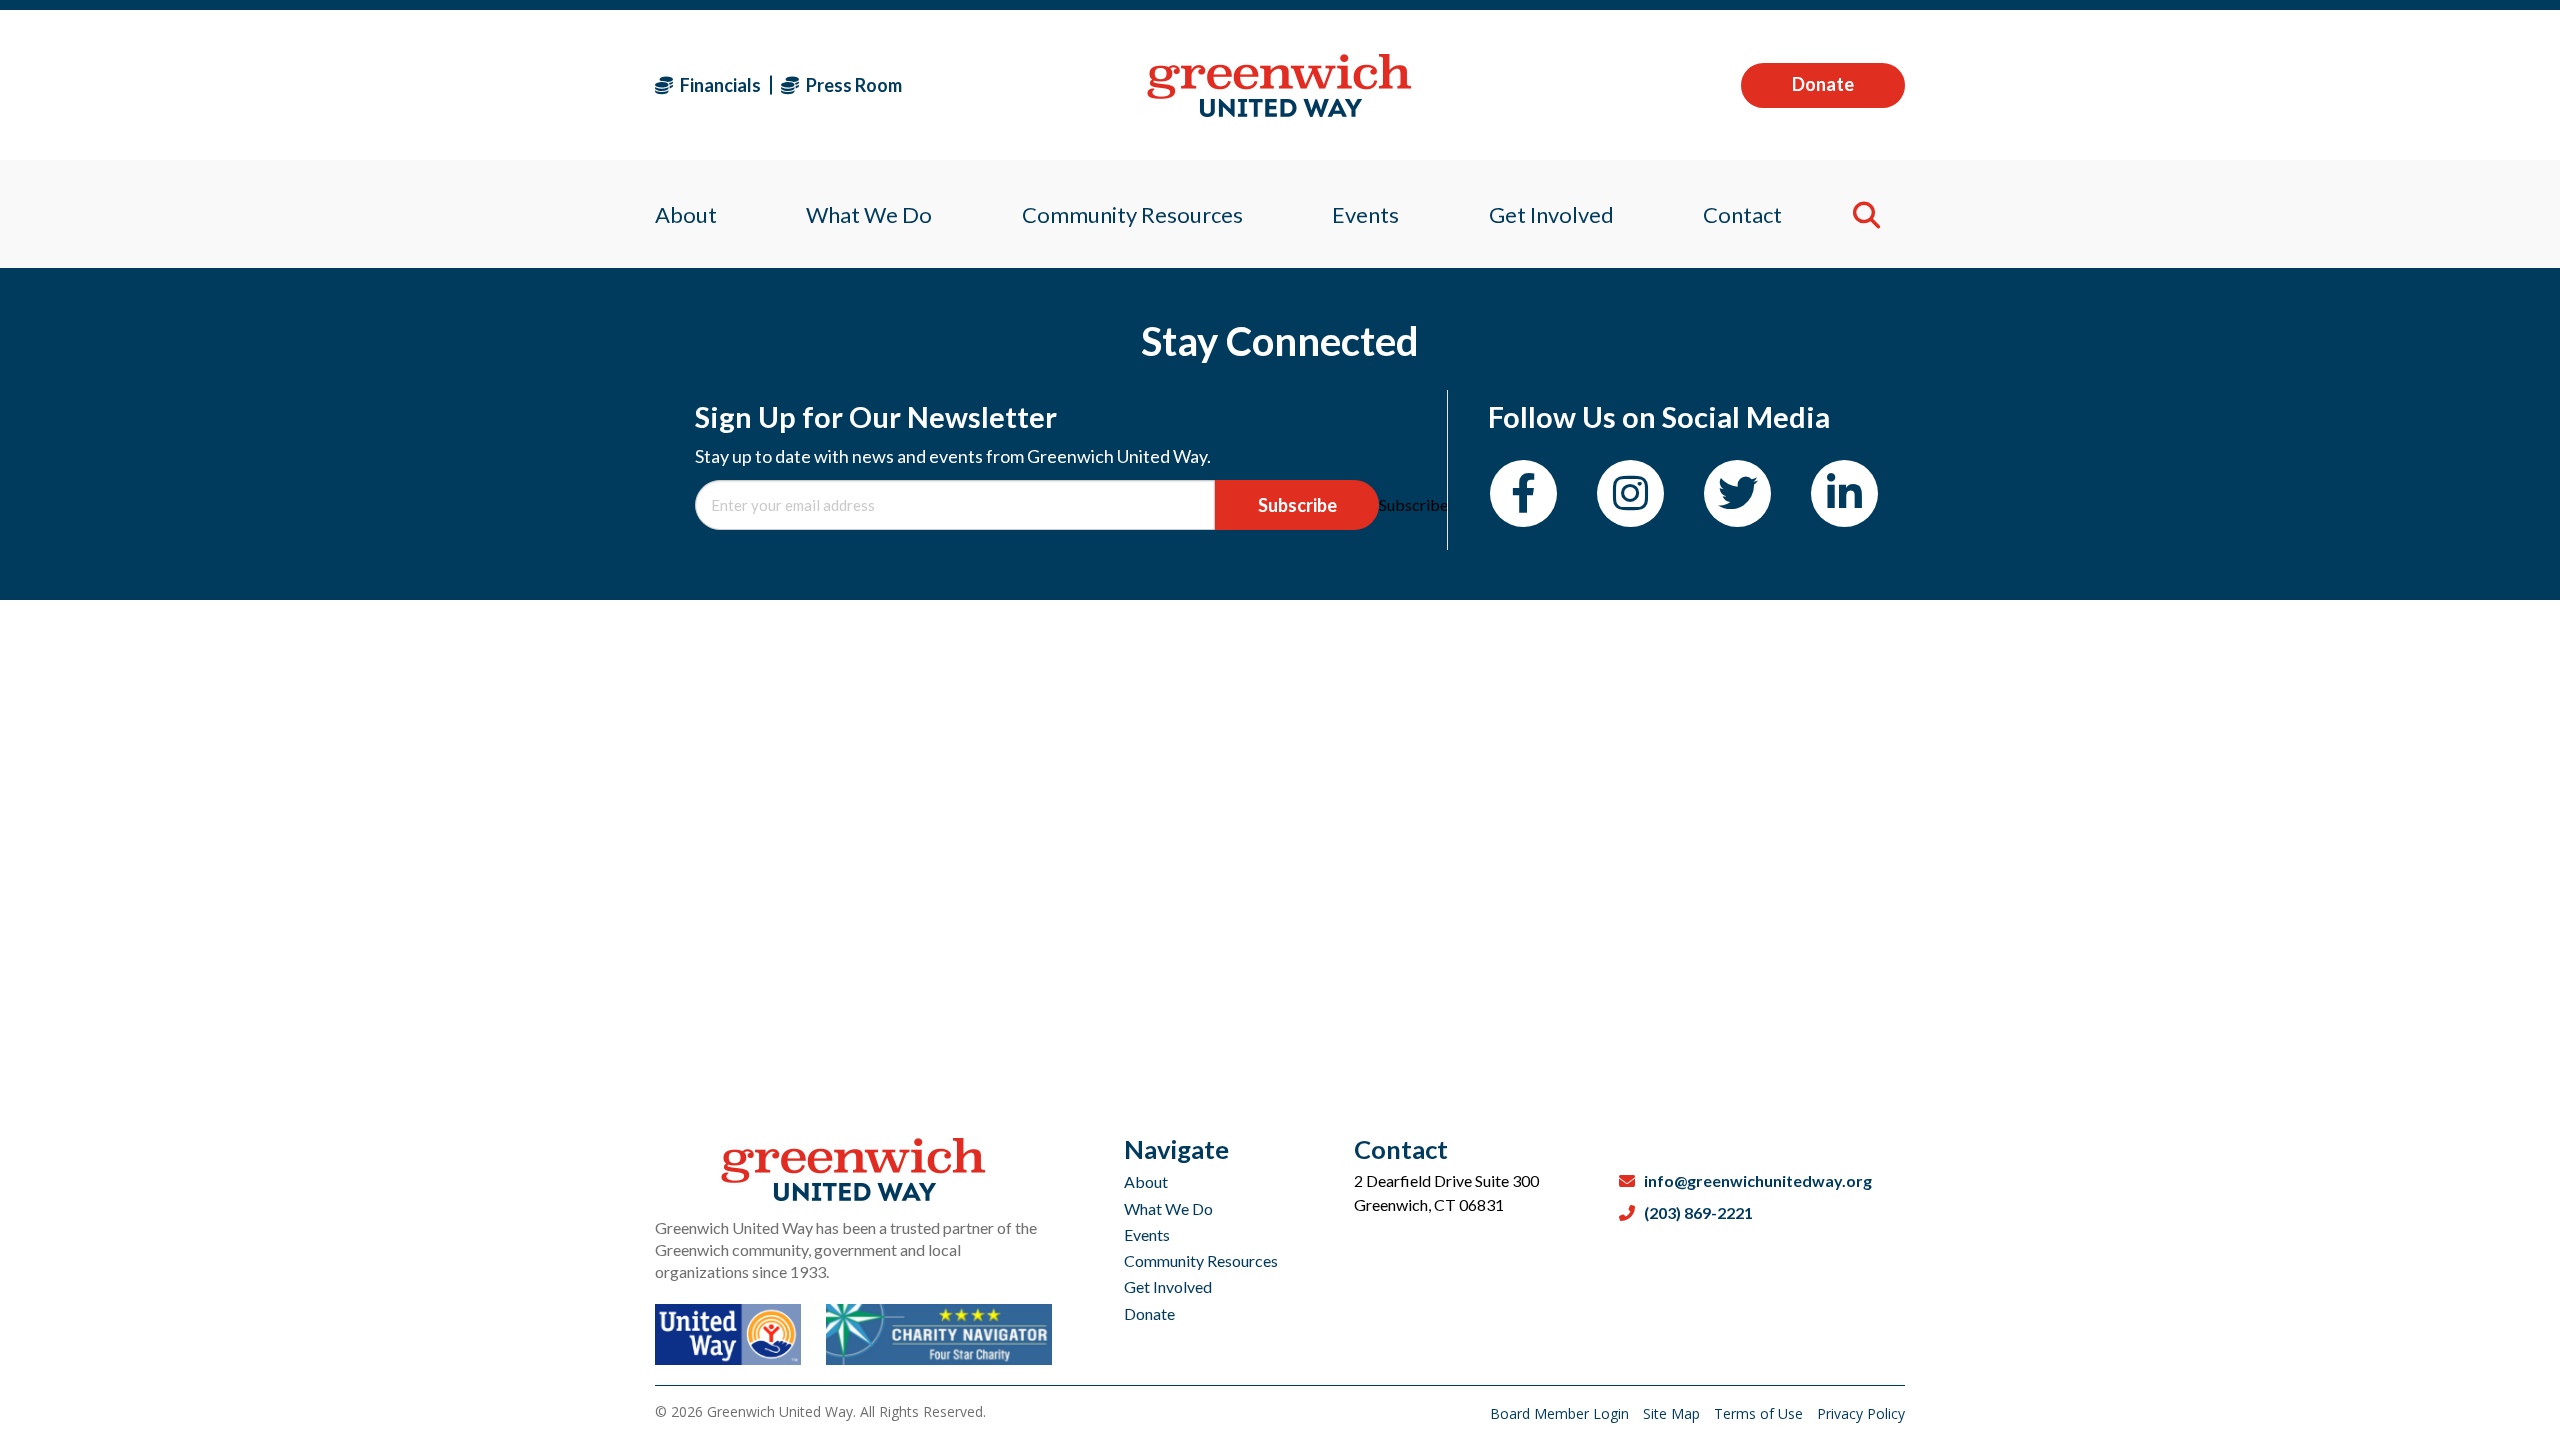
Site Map (1673, 1413)
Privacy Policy (1861, 1413)
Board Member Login (1561, 1413)
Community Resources (1201, 1260)
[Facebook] (1523, 493)
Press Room (852, 85)
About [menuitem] (686, 214)
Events (1147, 1234)
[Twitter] (1737, 493)
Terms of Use (1760, 1413)
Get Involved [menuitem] (1551, 214)
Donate (1823, 84)
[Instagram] (1630, 493)
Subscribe (1297, 505)
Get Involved (1168, 1286)
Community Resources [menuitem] (1132, 214)
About (1146, 1181)
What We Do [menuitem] (869, 214)
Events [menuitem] (1365, 214)
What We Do (1168, 1208)
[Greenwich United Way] (1279, 85)
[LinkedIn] (1844, 493)
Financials (719, 85)
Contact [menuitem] (1742, 214)
